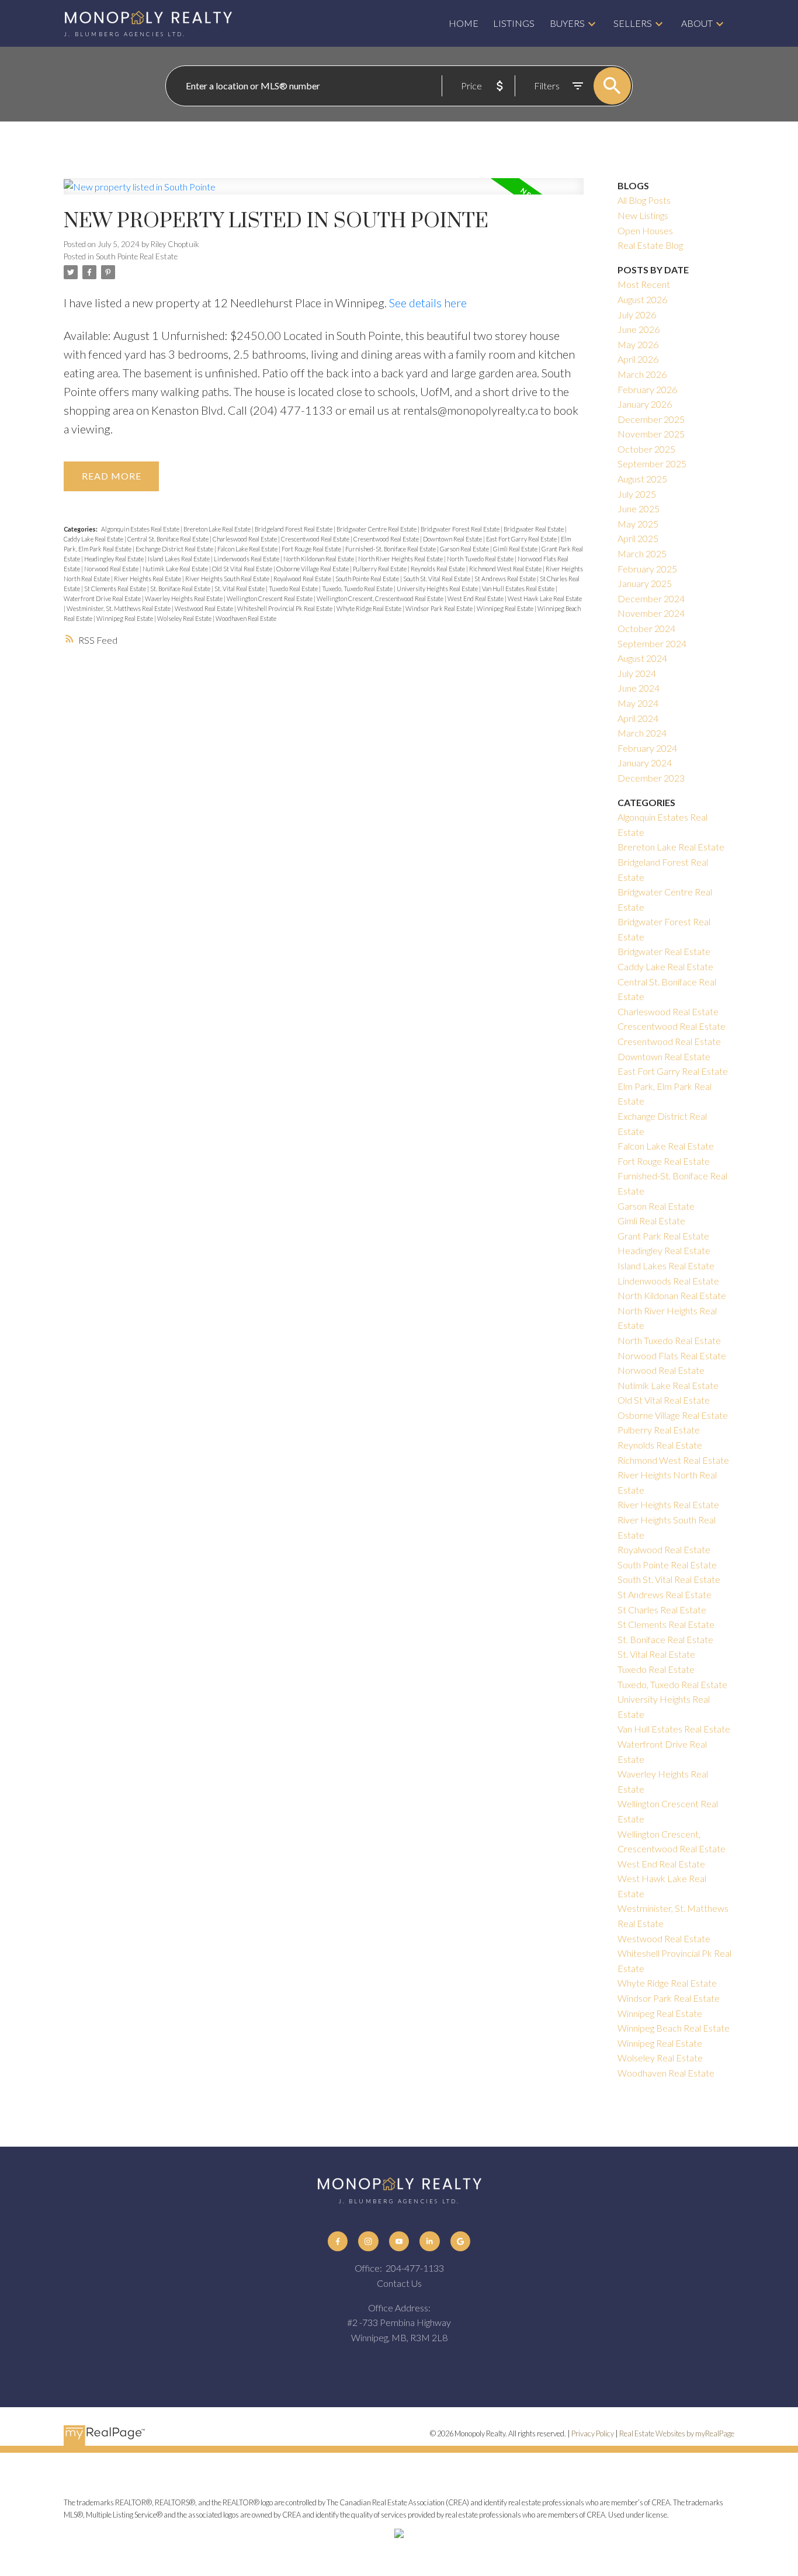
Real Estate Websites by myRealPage (677, 2433)
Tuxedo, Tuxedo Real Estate (358, 589)
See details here (428, 303)
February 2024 (647, 748)
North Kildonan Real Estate (319, 559)
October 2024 (646, 628)
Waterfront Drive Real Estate (103, 598)
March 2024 (642, 733)
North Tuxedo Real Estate (481, 559)
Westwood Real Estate (204, 608)
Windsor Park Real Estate (440, 608)
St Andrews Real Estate (506, 579)
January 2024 (645, 763)
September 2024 (652, 643)
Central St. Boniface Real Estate (169, 539)
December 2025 (651, 419)
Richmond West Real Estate (506, 569)
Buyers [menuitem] (567, 23)
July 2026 (637, 315)
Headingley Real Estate (115, 559)
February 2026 (647, 389)
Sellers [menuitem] (633, 23)
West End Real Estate (476, 598)
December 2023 (651, 778)
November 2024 (651, 613)
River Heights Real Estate (148, 579)
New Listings (643, 215)
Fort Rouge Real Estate (312, 549)
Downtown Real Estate (453, 539)
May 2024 (638, 703)
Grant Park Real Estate (663, 1236)
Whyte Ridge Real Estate (369, 608)
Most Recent (644, 284)
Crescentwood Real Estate (316, 539)
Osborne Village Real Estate (313, 569)
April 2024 (638, 718)
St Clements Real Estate (116, 589)
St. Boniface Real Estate (181, 589)
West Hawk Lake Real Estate (545, 598)
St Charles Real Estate (662, 1610)
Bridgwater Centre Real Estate (377, 529)
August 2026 (642, 299)
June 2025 (639, 508)
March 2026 (642, 374)
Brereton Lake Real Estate (218, 529)
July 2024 (637, 673)
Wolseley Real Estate (185, 618)
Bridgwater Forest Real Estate (461, 529)
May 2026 (638, 344)
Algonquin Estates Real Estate (141, 529)
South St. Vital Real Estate (437, 579)
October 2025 (646, 449)
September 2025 (652, 464)
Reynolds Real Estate (438, 569)
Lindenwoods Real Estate (247, 559)
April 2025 (638, 538)
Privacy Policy (593, 2433)
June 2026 (639, 329)
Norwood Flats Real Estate (672, 1355)
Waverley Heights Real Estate (184, 598)
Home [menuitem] (464, 23)
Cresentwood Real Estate (387, 539)
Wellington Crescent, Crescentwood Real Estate (381, 598)
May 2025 (638, 524)
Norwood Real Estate (112, 569)
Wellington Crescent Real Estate (270, 598)
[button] (338, 2241)
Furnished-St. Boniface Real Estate (391, 549)
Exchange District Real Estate (175, 549)
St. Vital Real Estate (240, 589)
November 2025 (651, 434)
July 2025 (637, 494)
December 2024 (651, 598)
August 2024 (642, 658)
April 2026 (638, 359)
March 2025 (642, 553)
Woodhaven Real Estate (246, 618)
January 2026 (645, 404)
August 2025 (642, 479)
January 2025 (645, 583)
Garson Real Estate (465, 549)
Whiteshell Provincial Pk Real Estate (285, 608)
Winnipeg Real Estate (506, 608)
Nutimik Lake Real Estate (176, 569)
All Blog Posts (644, 200)
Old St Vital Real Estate (243, 569)
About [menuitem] (697, 23)
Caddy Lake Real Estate (94, 539)
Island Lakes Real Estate (179, 559)
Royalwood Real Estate (303, 579)
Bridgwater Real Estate (534, 529)
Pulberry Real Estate (380, 569)
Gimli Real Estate (516, 549)
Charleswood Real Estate (245, 539)
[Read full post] (324, 193)
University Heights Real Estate (438, 589)
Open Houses (645, 230)
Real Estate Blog (650, 245)
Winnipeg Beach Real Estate (674, 2028)
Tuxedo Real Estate (294, 589)
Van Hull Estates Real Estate (519, 589)
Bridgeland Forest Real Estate (294, 529)
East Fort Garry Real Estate (522, 539)
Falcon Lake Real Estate (248, 549)
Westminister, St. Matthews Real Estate (119, 608)
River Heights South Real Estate (228, 579)
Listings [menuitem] (514, 23)
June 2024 (639, 688)
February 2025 (647, 569)
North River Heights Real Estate (401, 559)
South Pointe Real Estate (137, 256)
